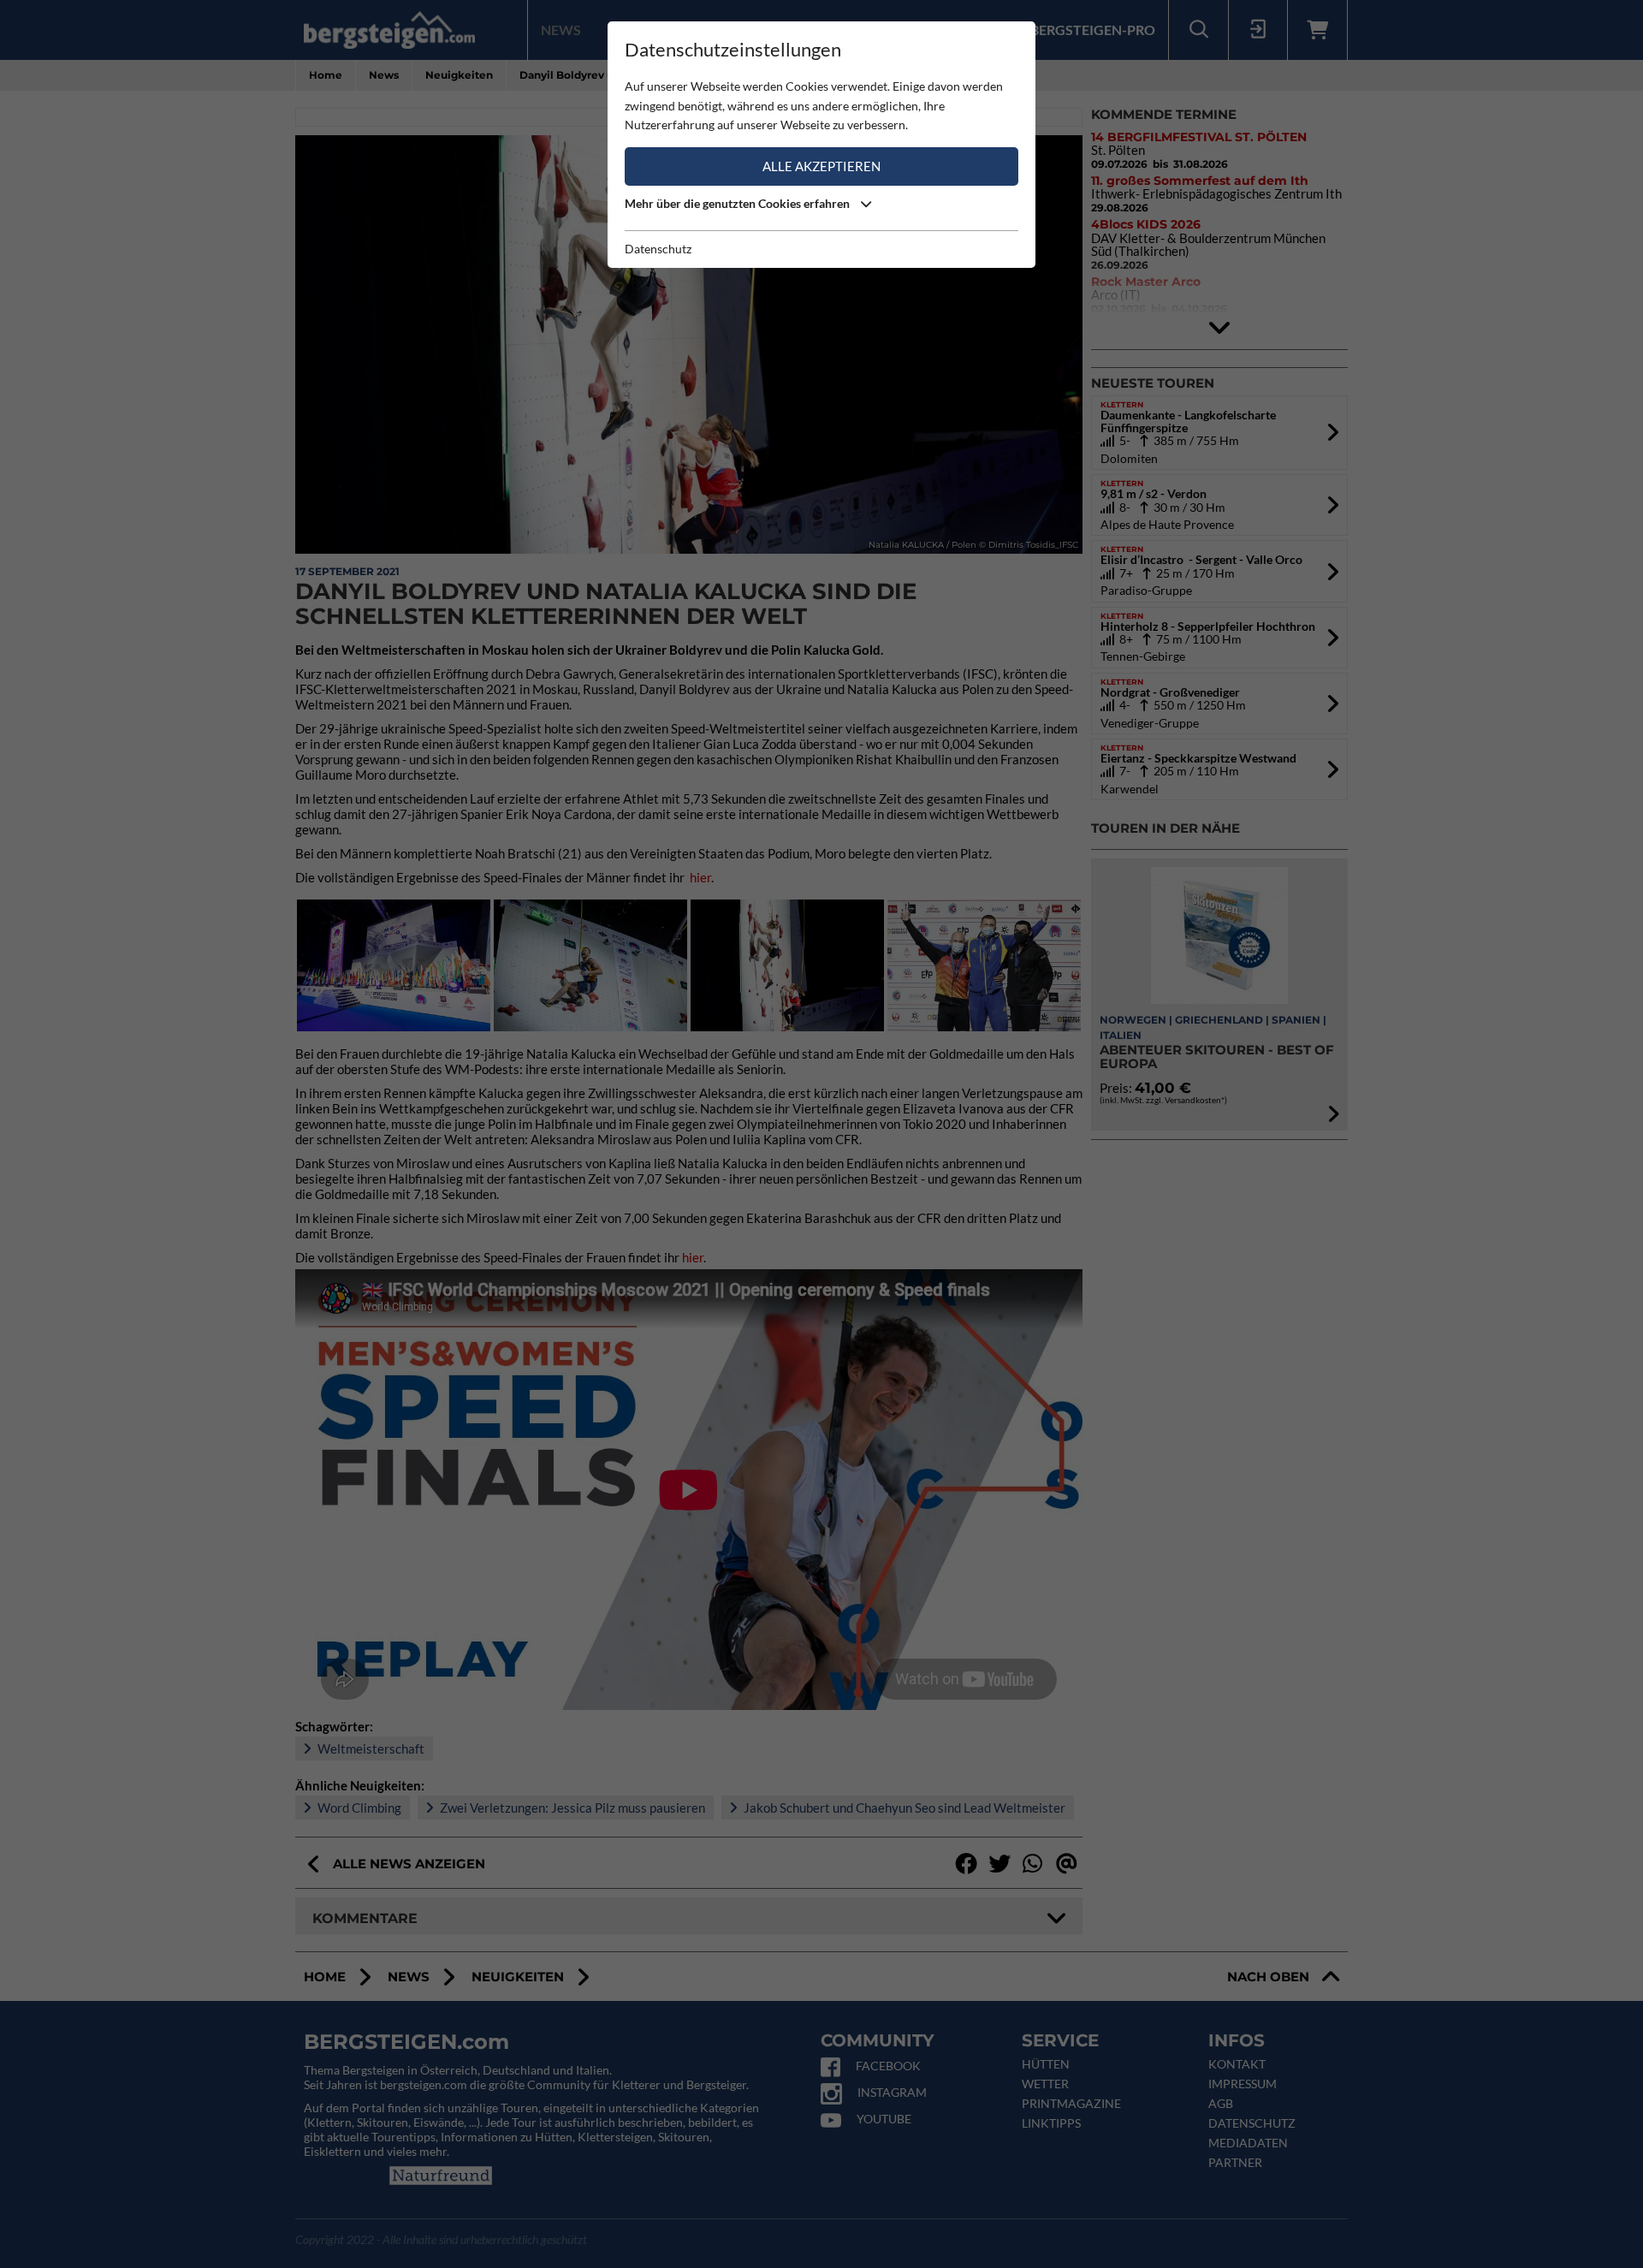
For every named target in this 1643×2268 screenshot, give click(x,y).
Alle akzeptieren (821, 166)
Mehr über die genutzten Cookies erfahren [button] (738, 203)
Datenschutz (658, 249)
